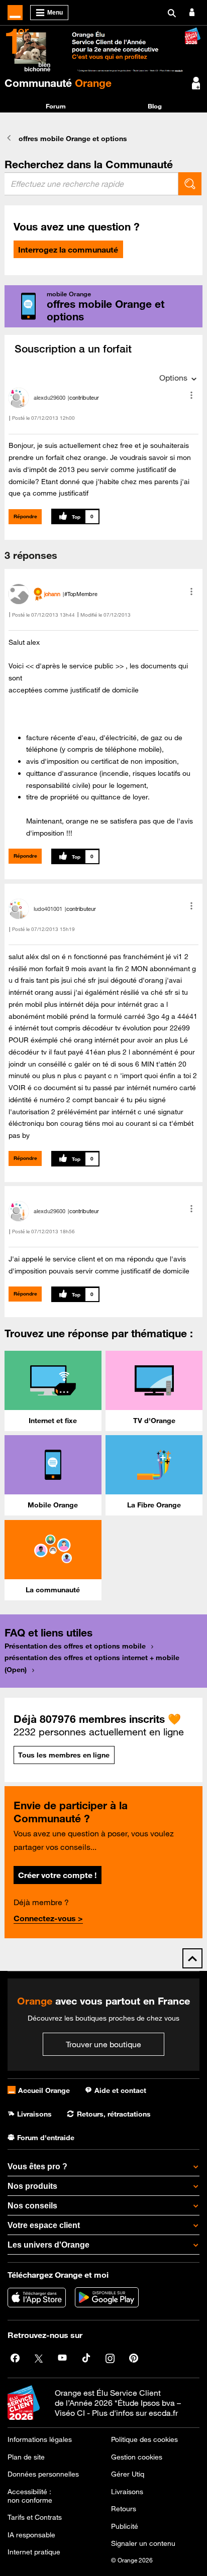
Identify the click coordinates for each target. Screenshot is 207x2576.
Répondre (25, 516)
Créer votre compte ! (57, 1875)
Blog (155, 106)
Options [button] (173, 378)
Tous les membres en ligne (64, 1755)
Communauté (58, 83)
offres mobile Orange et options (73, 139)
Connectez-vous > (48, 1918)
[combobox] (91, 184)
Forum (56, 106)
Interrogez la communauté (68, 250)
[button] (191, 395)
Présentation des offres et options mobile (75, 1646)
